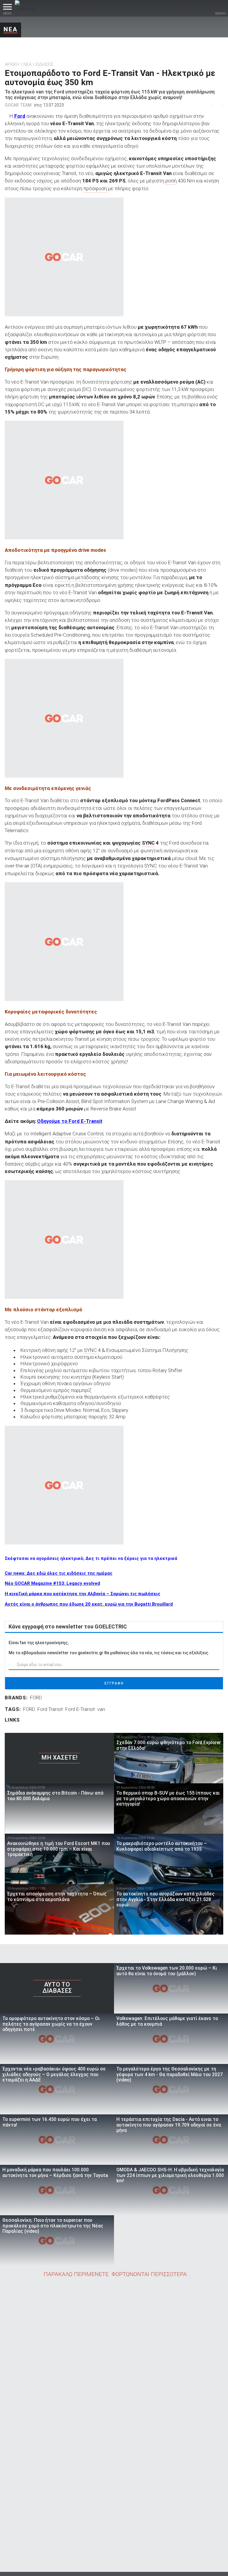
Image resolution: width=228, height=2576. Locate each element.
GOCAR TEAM (18, 105)
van (101, 1709)
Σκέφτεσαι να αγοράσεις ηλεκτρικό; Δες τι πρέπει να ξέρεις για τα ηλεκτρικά (91, 1558)
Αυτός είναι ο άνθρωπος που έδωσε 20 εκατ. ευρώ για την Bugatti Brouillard (89, 1604)
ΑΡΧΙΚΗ (12, 64)
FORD (36, 1698)
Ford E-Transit (80, 1709)
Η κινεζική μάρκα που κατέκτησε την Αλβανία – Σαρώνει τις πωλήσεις (83, 1594)
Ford (20, 116)
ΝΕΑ (11, 29)
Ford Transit (50, 1709)
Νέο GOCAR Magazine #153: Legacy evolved (52, 1583)
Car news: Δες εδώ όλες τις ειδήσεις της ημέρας (59, 1573)
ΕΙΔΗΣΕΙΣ (45, 64)
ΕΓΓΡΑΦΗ (114, 1683)
